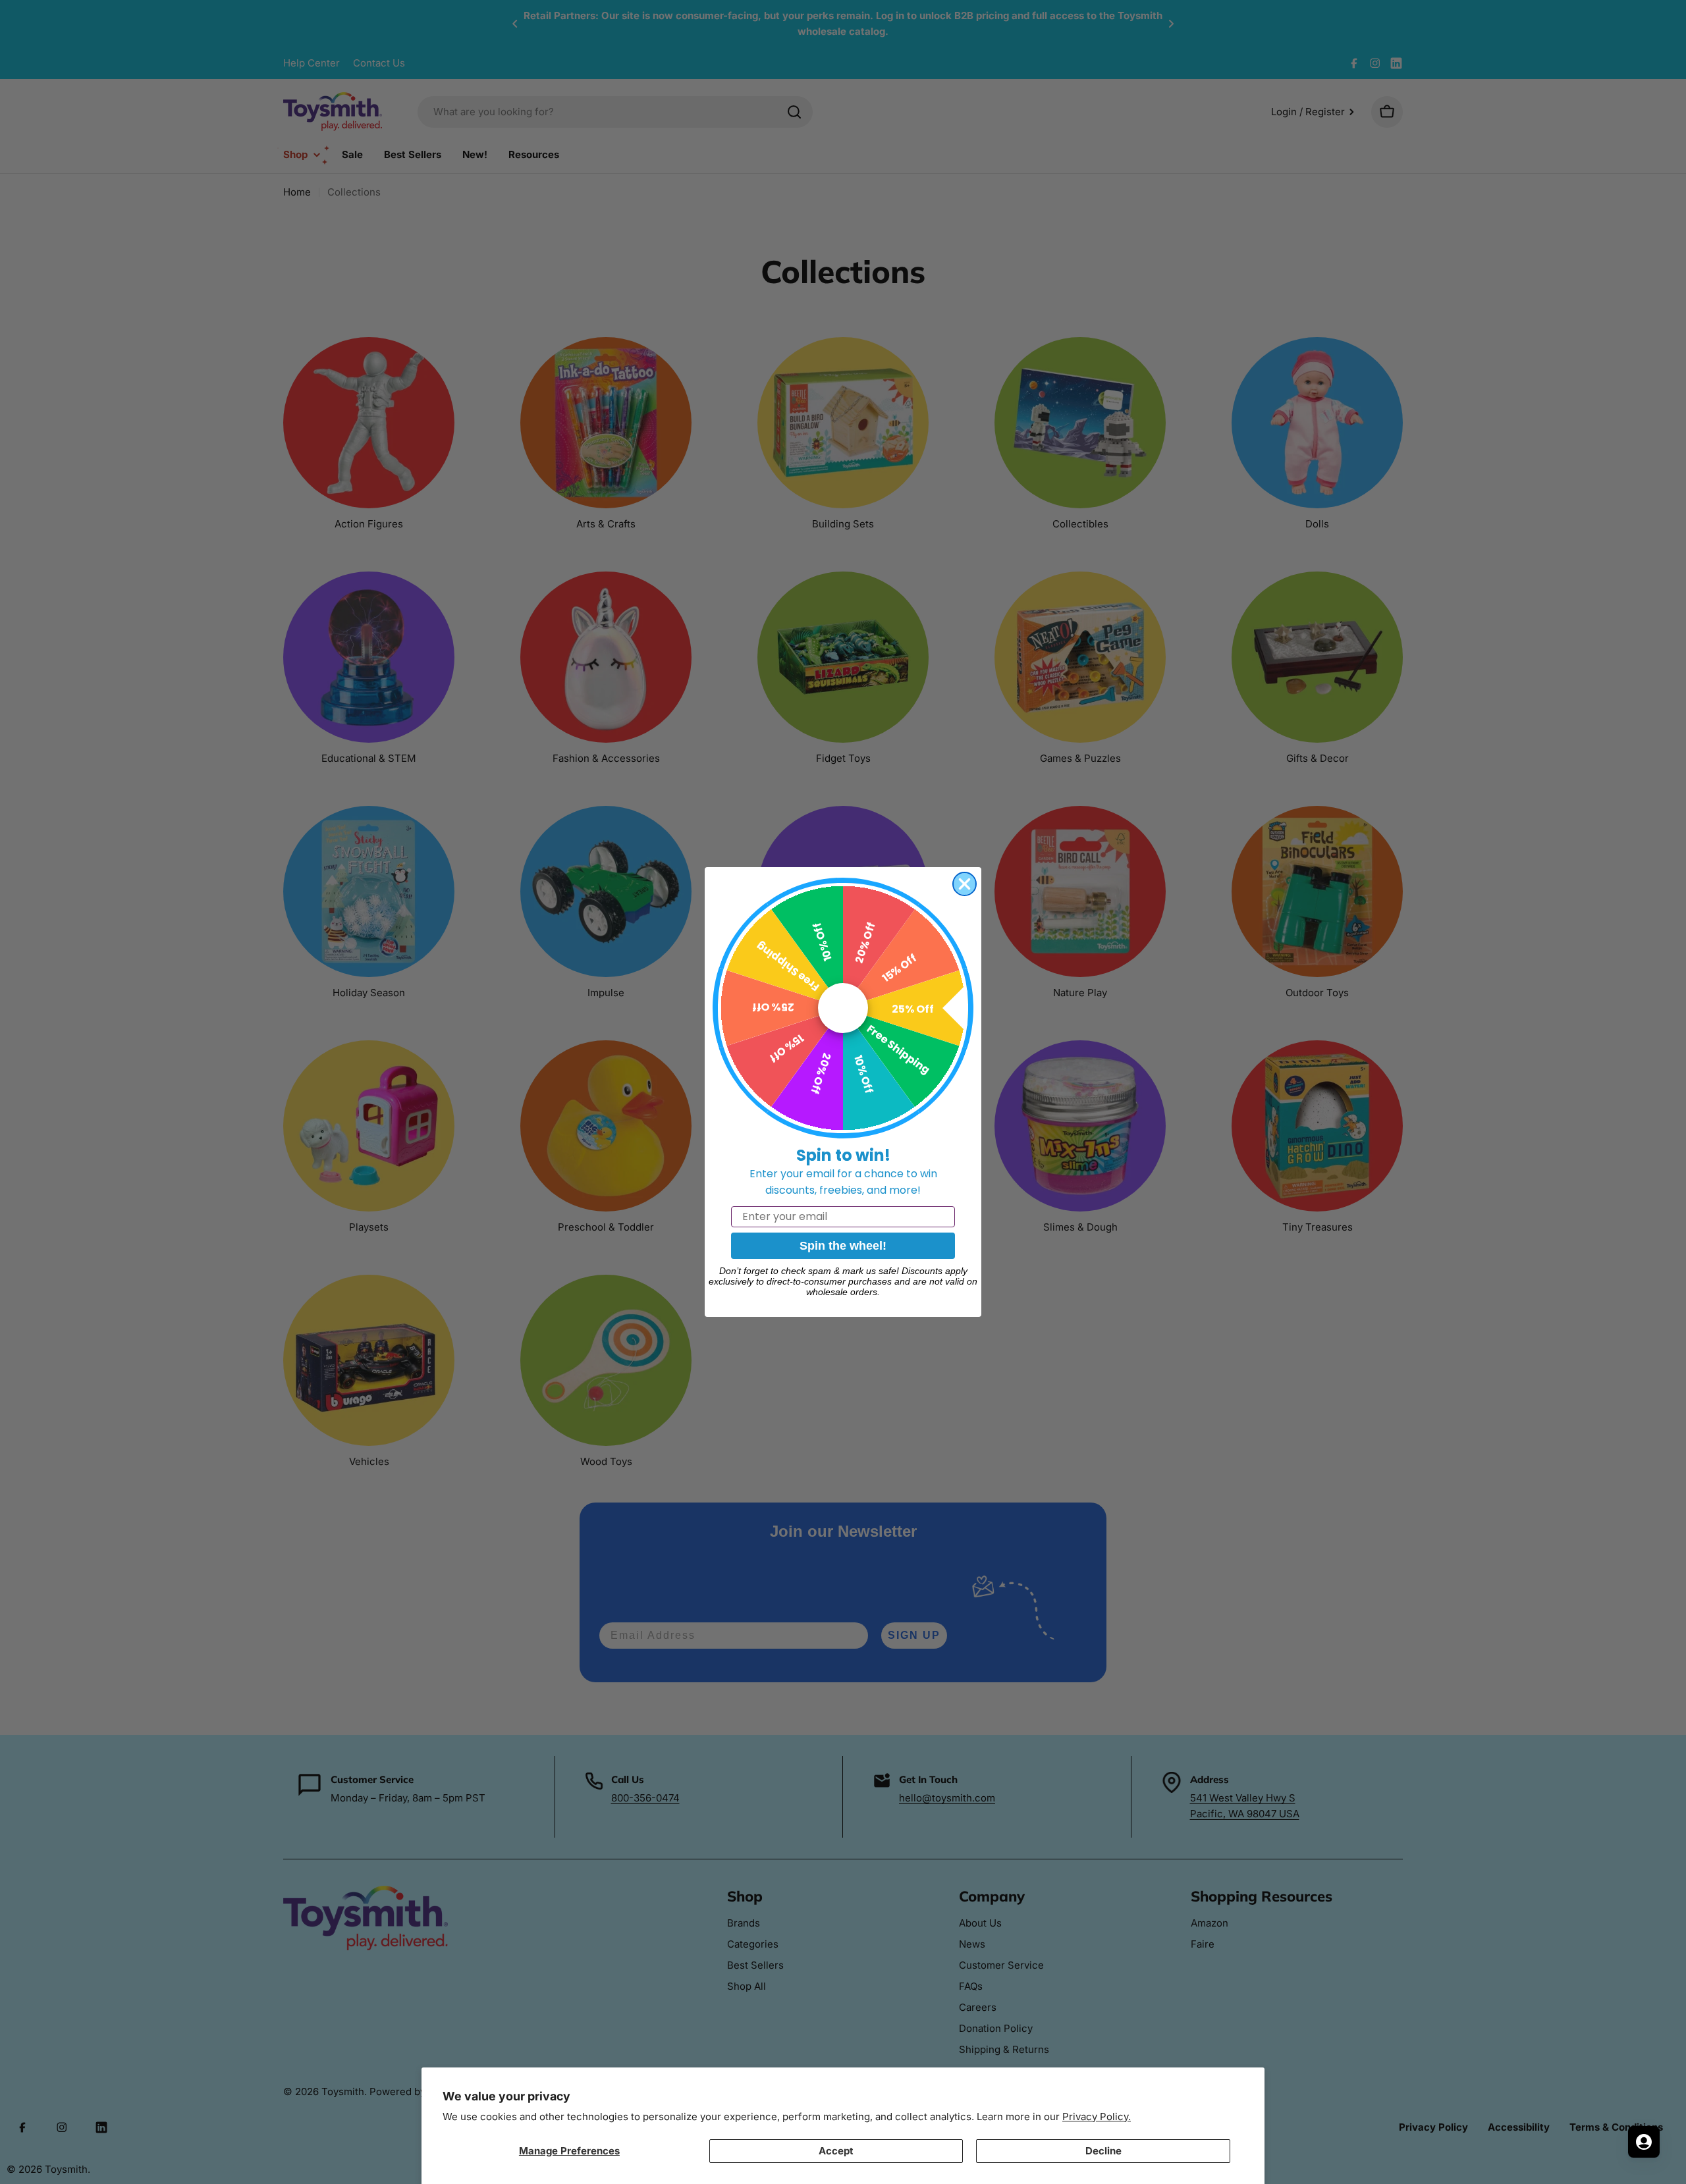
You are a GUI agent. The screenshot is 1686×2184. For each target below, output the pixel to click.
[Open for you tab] (1644, 2142)
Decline (1103, 2151)
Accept (836, 2151)
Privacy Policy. (1097, 2117)
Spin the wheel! (843, 1246)
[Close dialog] (965, 884)
